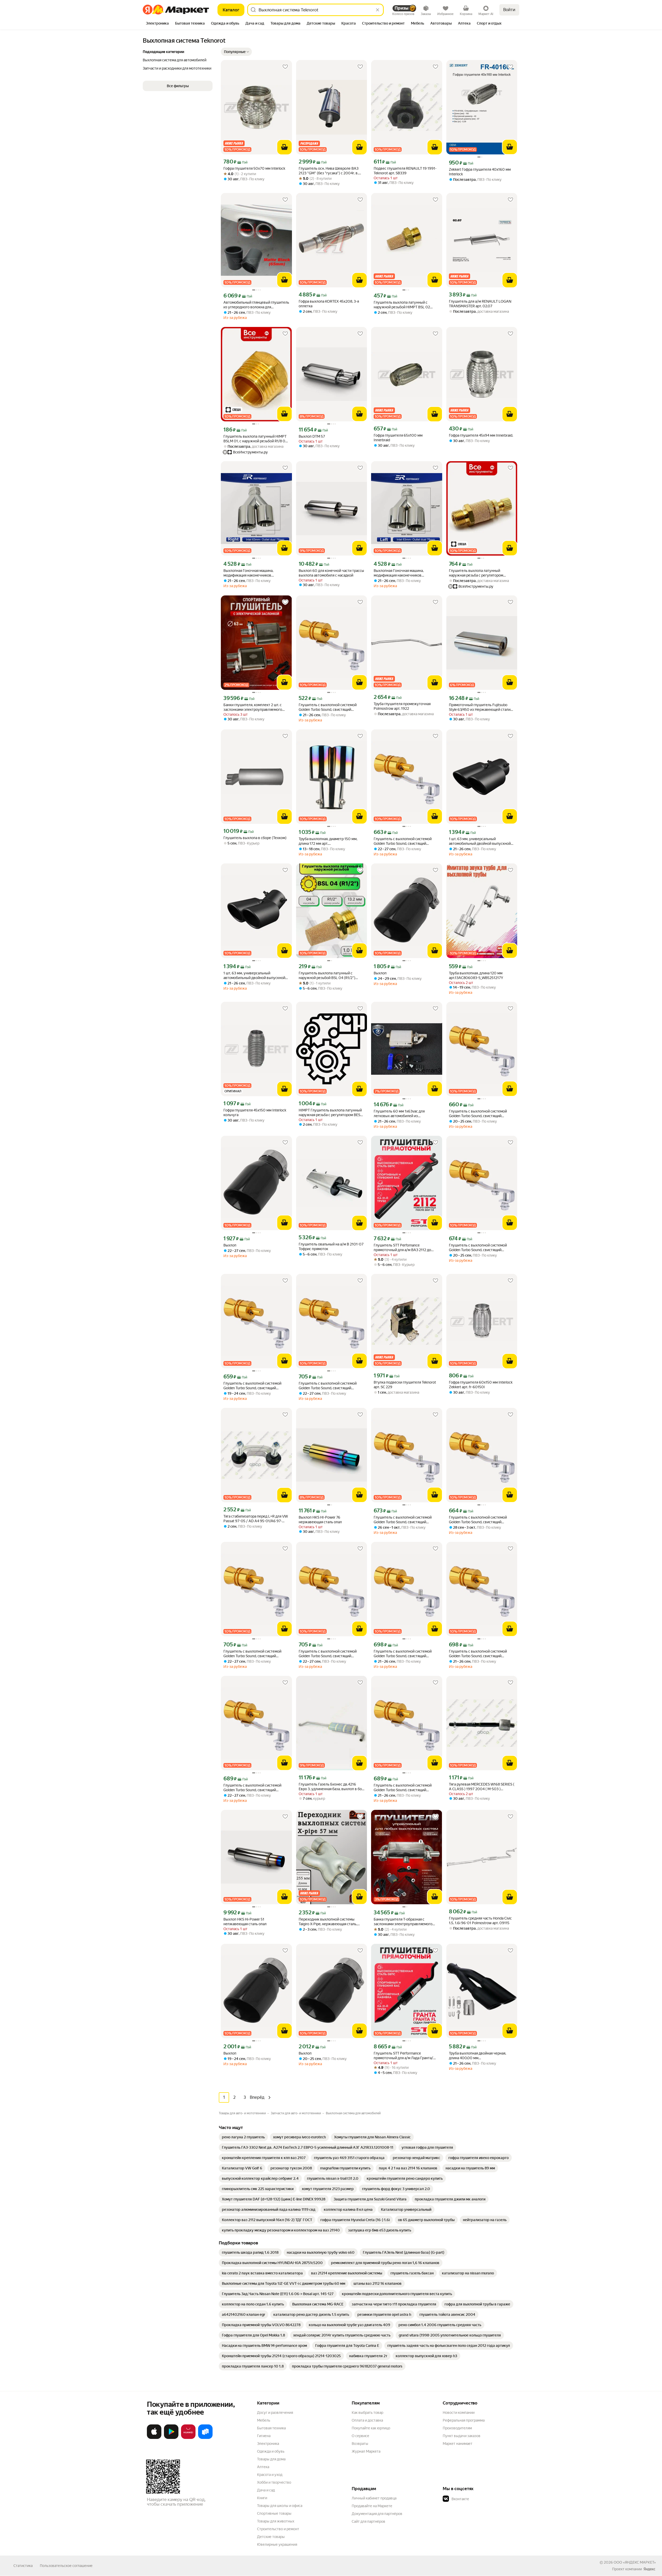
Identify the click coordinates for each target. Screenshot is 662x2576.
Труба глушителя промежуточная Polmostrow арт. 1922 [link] (402, 706)
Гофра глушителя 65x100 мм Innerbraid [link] (398, 438)
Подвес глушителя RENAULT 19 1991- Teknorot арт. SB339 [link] (405, 171)
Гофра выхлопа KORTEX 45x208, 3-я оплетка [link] (329, 304)
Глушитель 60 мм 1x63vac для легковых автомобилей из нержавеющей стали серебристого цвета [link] (403, 1114)
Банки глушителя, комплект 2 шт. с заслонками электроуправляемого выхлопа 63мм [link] (253, 707)
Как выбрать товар (367, 2413)
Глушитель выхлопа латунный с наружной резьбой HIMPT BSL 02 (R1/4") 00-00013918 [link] (402, 305)
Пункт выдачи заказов (462, 2436)
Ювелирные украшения (277, 2544)
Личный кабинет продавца (374, 2498)
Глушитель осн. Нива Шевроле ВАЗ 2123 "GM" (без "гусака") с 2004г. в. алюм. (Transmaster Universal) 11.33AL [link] (330, 171)
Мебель (264, 2420)
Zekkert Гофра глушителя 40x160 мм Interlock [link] (480, 172)
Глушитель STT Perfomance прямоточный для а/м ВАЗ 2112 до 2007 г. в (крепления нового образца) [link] (405, 1248)
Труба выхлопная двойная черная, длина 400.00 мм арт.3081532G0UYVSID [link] (477, 2056)
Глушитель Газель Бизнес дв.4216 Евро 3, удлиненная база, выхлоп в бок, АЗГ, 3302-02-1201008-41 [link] (332, 1787)
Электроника (268, 2444)
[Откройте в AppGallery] (188, 2438)
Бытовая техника (271, 2428)
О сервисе (360, 2436)
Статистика (23, 2566)
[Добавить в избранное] (285, 67)
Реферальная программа (464, 2420)
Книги (262, 2498)
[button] (236, 52)
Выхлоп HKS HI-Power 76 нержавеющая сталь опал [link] (320, 1520)
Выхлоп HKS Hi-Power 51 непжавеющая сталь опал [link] (245, 1922)
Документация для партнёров (377, 2514)
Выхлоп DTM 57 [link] (312, 436)
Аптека (263, 2467)
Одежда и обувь (271, 2451)
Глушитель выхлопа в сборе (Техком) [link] (255, 838)
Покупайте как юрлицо (371, 2428)
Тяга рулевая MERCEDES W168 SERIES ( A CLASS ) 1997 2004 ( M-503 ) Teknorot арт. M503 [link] (482, 1787)
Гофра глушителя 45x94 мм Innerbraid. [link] (481, 435)
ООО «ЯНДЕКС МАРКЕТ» (635, 2562)
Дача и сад (266, 2490)
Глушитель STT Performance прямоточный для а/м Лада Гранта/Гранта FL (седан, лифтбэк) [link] (403, 2056)
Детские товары (271, 2537)
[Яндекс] (649, 2569)
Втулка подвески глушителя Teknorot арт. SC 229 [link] (405, 1385)
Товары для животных (276, 2521)
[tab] (157, 24)
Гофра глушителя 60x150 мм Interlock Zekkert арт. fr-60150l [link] (481, 1385)
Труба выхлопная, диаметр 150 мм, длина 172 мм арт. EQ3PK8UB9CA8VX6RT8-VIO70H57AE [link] (331, 841)
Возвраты (360, 2444)
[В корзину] (284, 147)
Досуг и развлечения (275, 2413)
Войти (509, 10)
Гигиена (264, 2436)
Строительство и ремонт (278, 2529)
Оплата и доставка (367, 2420)
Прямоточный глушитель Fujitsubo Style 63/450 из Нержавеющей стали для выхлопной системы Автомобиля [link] (480, 707)
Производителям (457, 2428)
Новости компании (459, 2413)
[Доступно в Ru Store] (205, 2438)
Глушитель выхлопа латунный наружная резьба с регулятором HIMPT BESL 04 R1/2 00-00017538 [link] (478, 573)
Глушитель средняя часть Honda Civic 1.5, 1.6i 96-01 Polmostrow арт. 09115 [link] (480, 1921)
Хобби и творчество (274, 2482)
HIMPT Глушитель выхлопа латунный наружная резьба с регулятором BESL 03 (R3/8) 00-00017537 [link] (330, 1113)
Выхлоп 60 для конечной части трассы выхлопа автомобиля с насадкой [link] (331, 573)
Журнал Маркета (366, 2451)
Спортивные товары (274, 2513)
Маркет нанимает (458, 2444)
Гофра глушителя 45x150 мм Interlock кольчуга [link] (255, 1112)
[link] (243, 2137)
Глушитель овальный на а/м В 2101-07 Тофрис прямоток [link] (331, 1246)
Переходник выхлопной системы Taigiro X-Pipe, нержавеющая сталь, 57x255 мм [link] (328, 1922)
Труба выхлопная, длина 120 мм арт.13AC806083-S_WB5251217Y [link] (476, 975)
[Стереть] (378, 10)
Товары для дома (271, 2459)
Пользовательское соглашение (66, 2566)
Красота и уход (270, 2475)
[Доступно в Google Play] (171, 2438)
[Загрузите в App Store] (154, 2438)
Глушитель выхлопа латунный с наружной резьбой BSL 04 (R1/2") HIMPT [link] (327, 976)
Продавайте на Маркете (372, 2506)
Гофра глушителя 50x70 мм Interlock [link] (254, 168)
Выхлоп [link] (380, 973)
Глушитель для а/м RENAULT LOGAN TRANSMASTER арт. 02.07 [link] (480, 304)
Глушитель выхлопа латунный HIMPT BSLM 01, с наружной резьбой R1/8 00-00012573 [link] (256, 439)
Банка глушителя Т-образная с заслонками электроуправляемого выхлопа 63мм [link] (403, 1922)
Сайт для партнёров (368, 2521)
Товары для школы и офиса (280, 2506)
